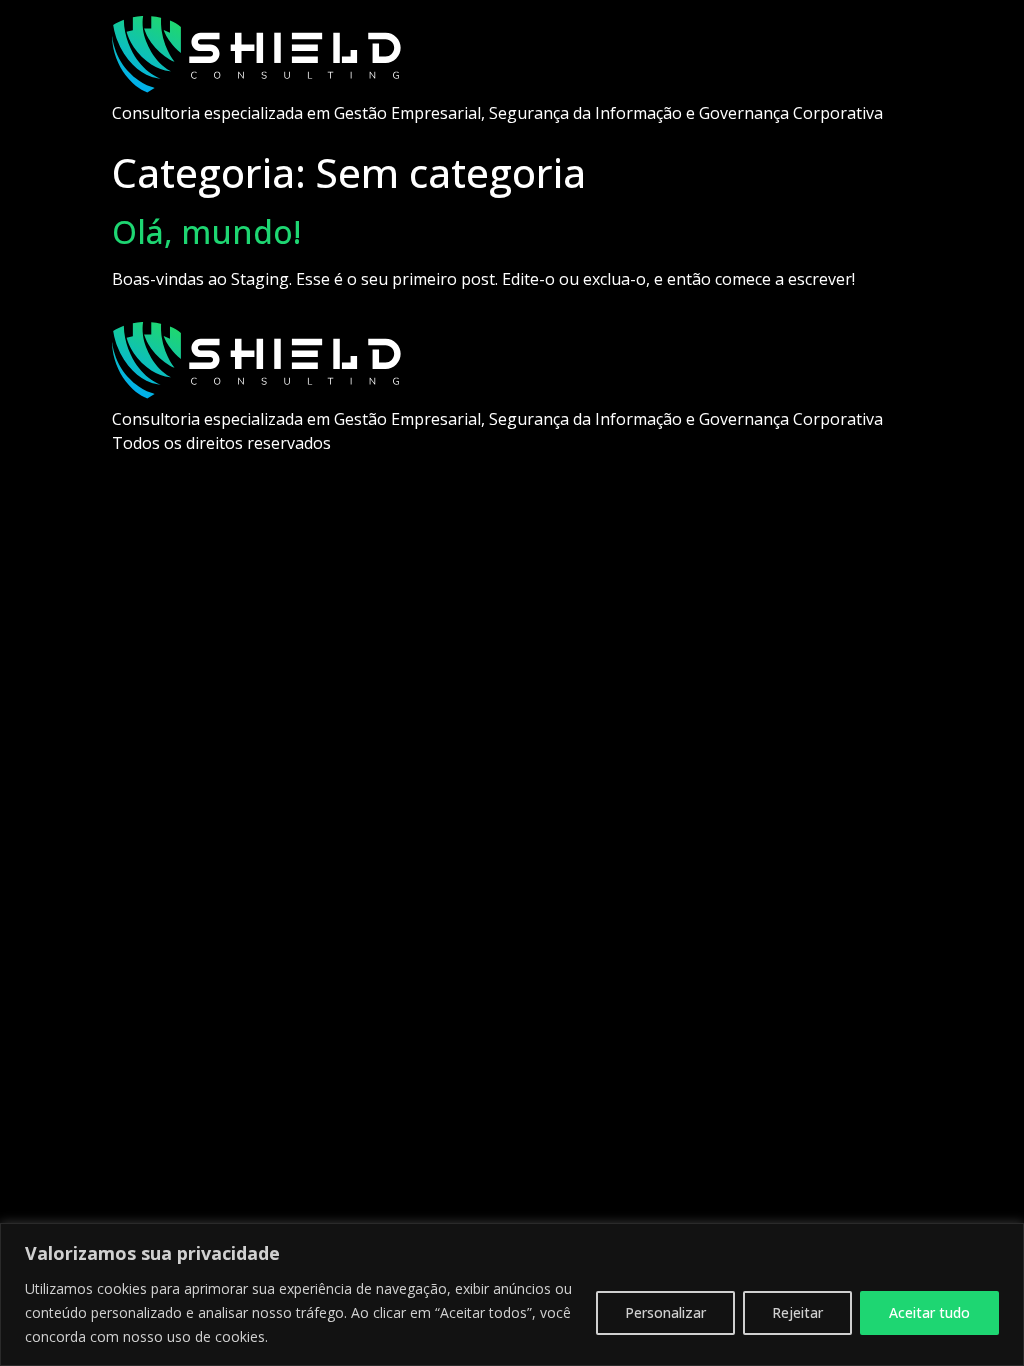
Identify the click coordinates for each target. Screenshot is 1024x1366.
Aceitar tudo (929, 1312)
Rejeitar (797, 1312)
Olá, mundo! (206, 231)
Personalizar (665, 1312)
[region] (512, 1294)
